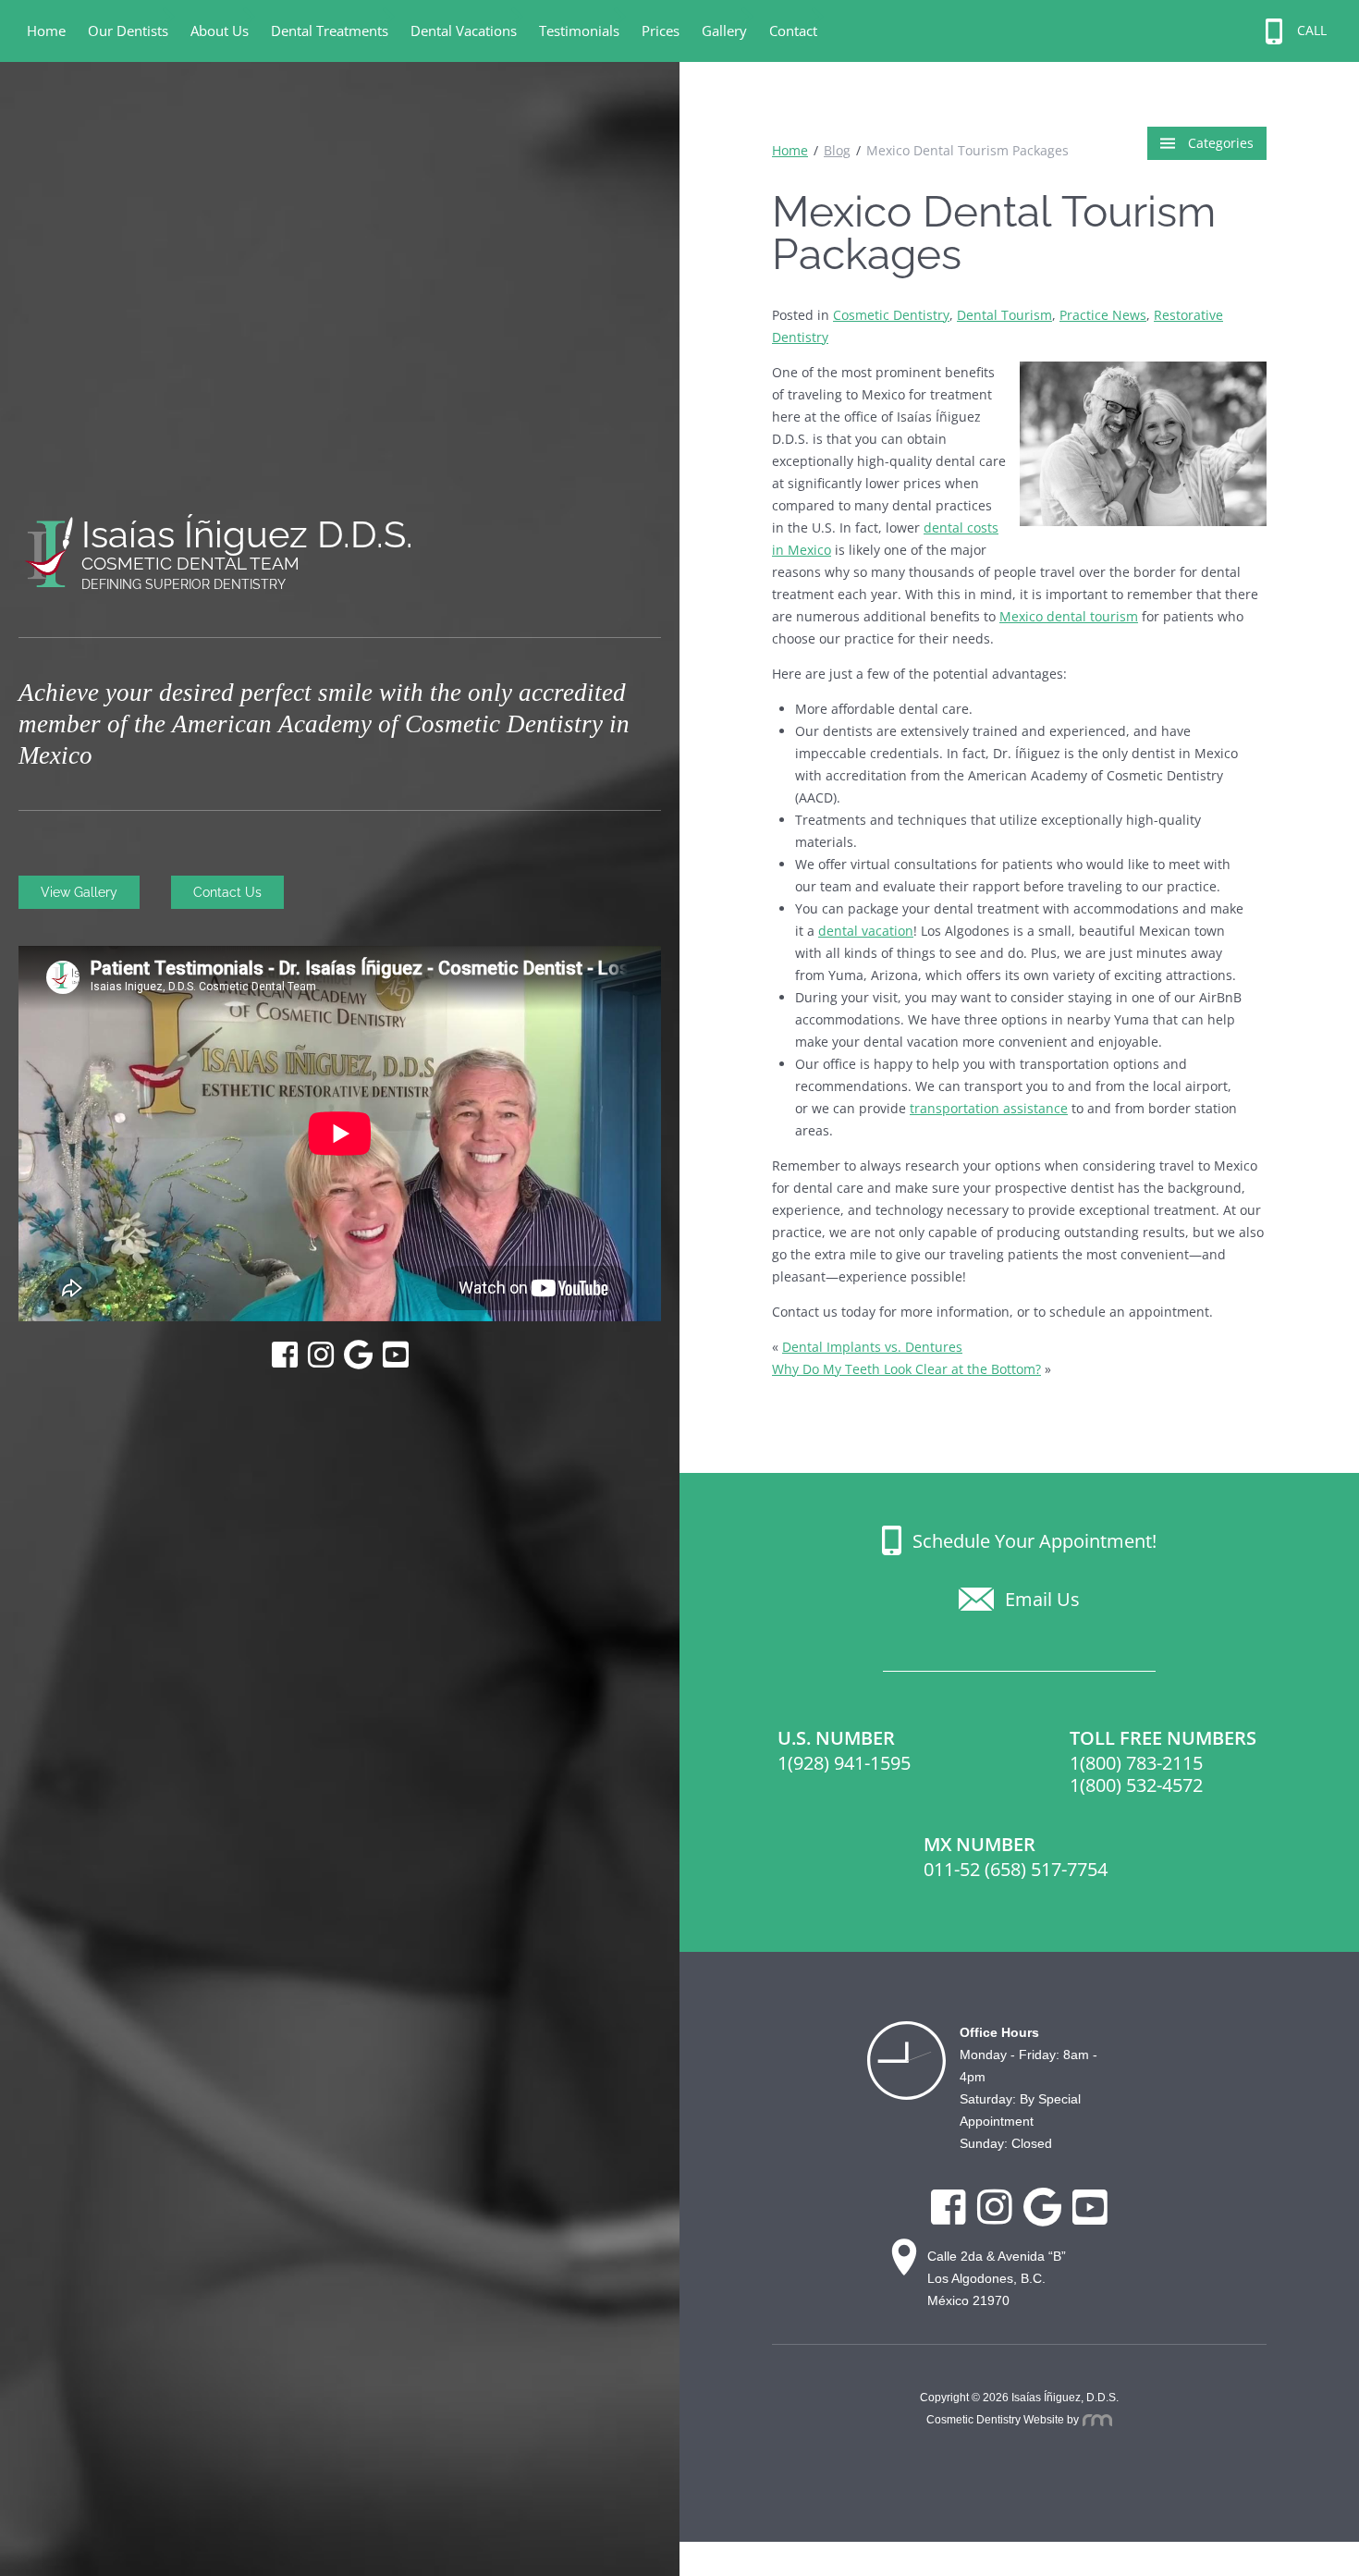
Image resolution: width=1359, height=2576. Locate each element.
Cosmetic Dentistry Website (995, 2420)
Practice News (1103, 315)
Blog (837, 150)
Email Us (1042, 1599)
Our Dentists (128, 31)
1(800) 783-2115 (1136, 1763)
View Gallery (79, 892)
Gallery (724, 31)
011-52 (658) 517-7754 (1016, 1869)
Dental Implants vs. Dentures (872, 1347)
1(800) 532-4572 (1136, 1785)
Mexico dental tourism (1069, 616)
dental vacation (866, 931)
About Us (220, 31)
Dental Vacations (464, 31)
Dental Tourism (1004, 315)
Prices (661, 31)
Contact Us (227, 892)
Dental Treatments (330, 31)
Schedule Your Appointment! (1035, 1540)
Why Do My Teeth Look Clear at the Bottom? (906, 1369)
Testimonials (579, 31)
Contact (793, 31)
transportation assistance (989, 1108)
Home (46, 31)
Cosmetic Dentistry (891, 315)
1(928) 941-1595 (844, 1763)
